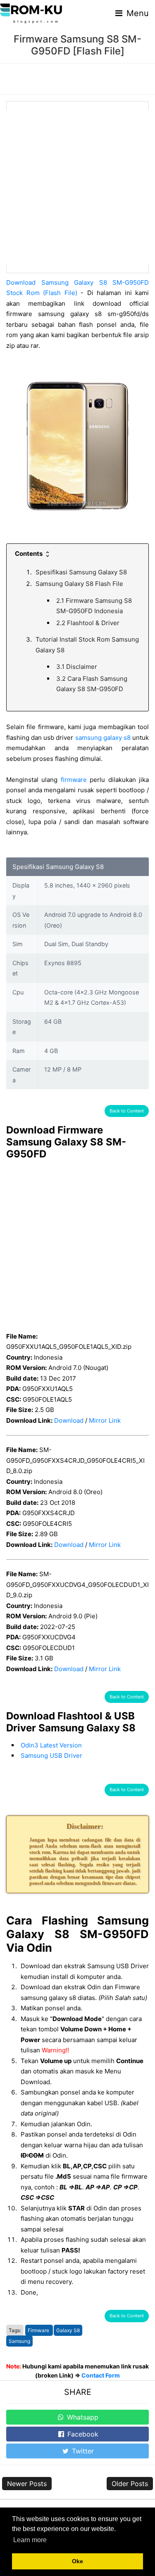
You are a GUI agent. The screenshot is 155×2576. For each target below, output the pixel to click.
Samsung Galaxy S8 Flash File (79, 584)
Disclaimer (77, 667)
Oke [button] (77, 2561)
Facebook (82, 2434)
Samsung (19, 2341)
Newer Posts (27, 2484)
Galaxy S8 (68, 2330)
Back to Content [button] (127, 1111)
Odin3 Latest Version (51, 1745)
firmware (74, 780)
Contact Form (101, 2375)
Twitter (82, 2451)
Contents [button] (29, 554)
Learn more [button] (30, 2540)
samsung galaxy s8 (103, 738)
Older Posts (130, 2484)
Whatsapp (82, 2417)
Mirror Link (105, 1420)
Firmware (39, 2330)
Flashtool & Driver (88, 623)
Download (69, 1420)
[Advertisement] (77, 187)
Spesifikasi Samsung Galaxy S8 (81, 572)
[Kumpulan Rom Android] (31, 13)
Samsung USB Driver (51, 1756)
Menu (136, 13)
